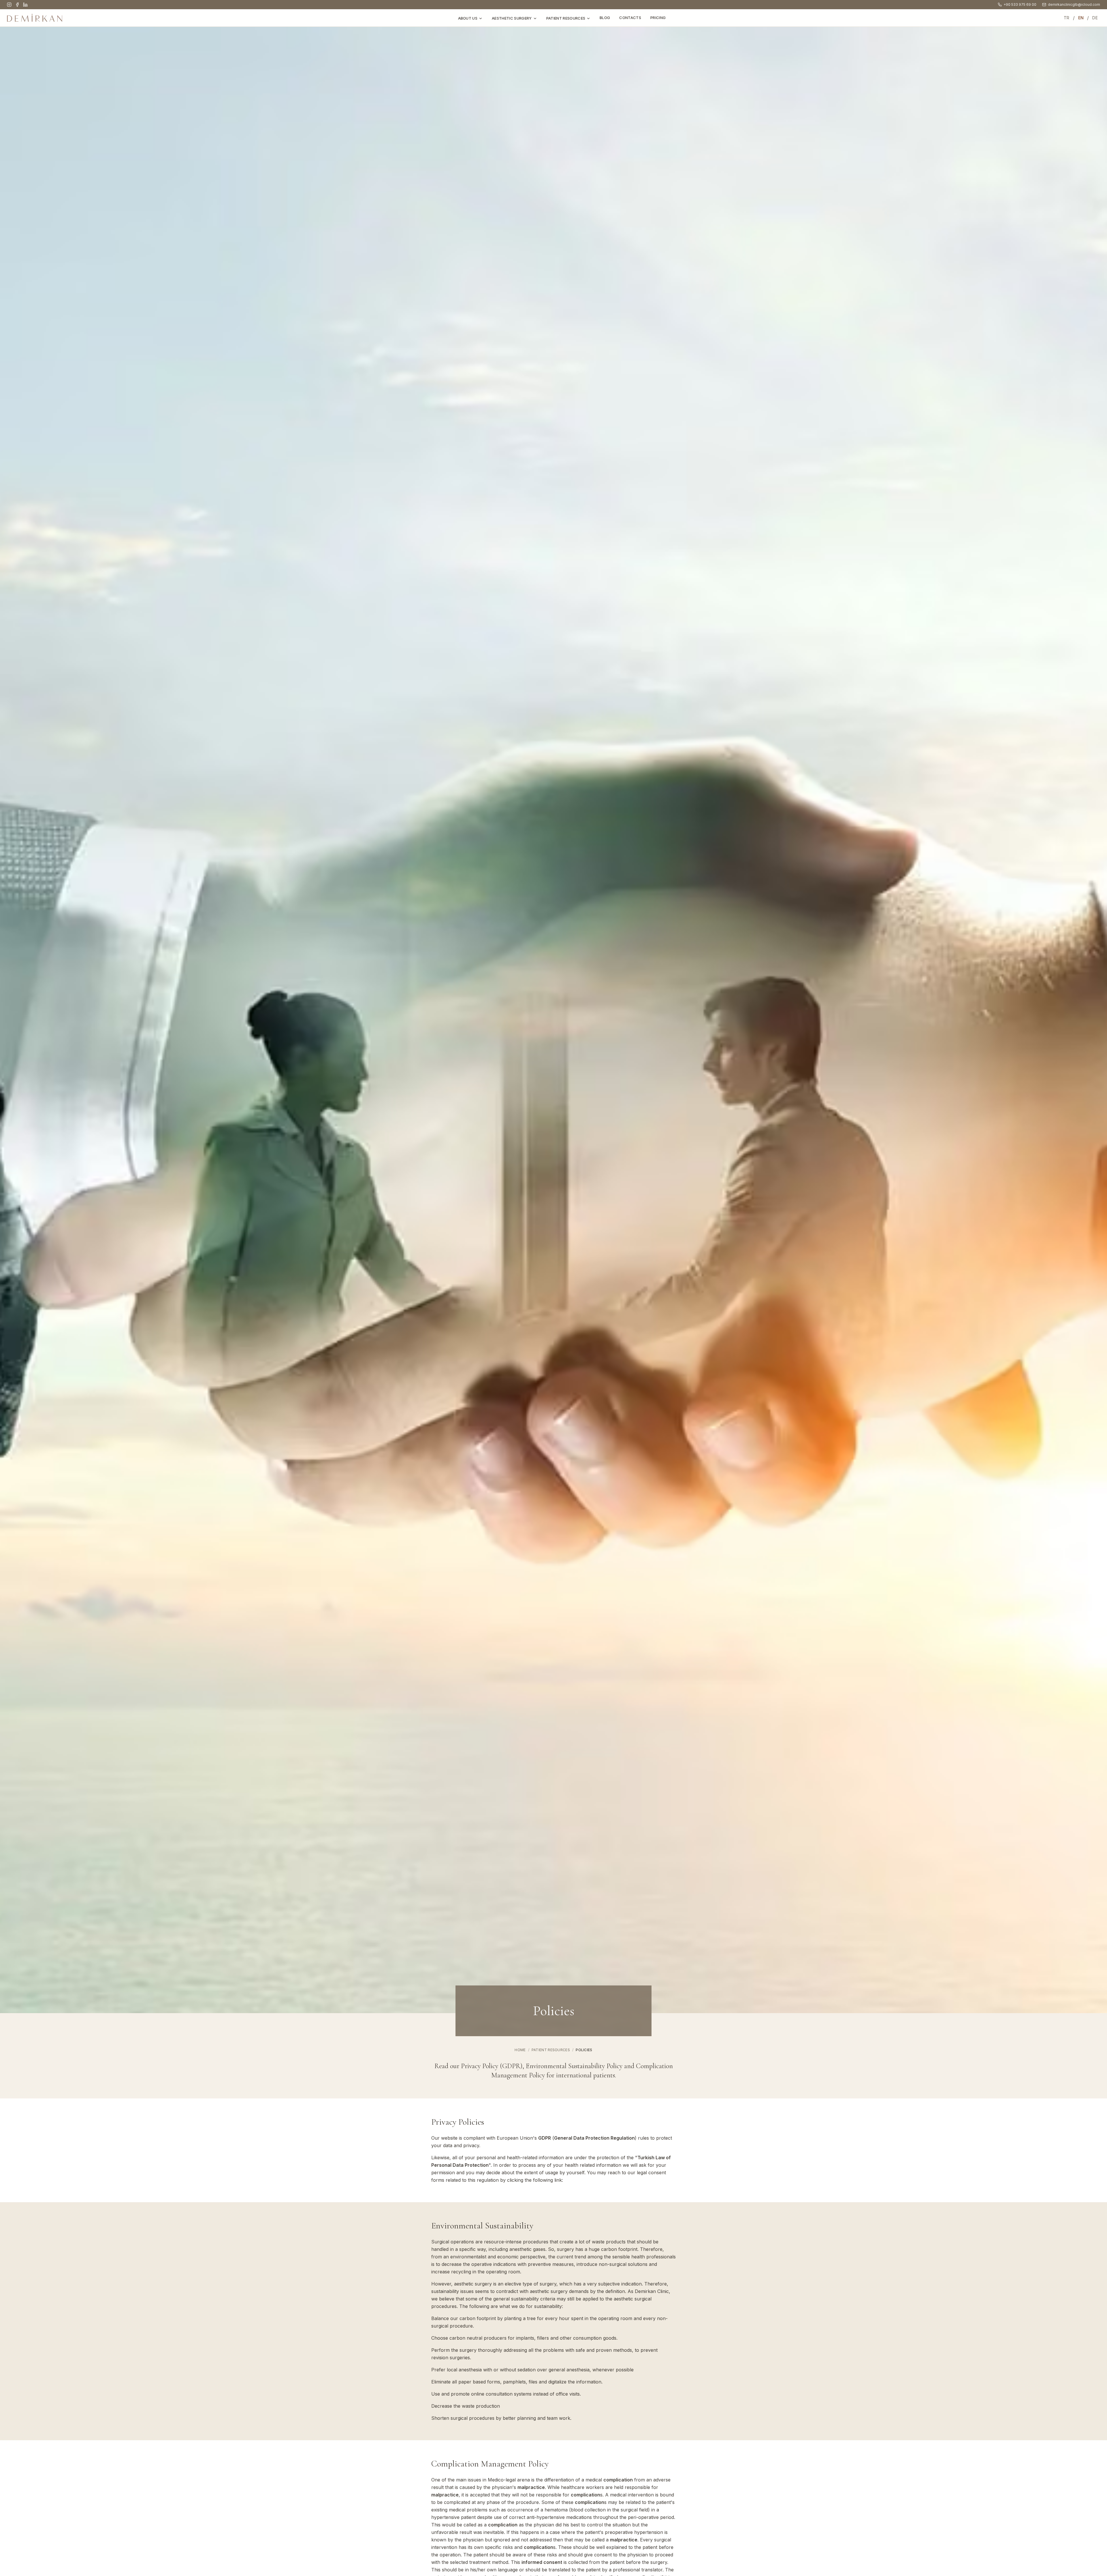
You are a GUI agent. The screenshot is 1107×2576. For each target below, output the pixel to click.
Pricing (658, 18)
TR (1067, 18)
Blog (605, 18)
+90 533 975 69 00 (1020, 4)
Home (520, 2050)
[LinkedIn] (25, 5)
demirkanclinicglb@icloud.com (1074, 4)
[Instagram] (9, 5)
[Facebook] (17, 5)
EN (1081, 18)
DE (1095, 18)
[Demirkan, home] (35, 18)
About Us (468, 18)
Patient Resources (566, 18)
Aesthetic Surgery (512, 18)
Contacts (630, 18)
